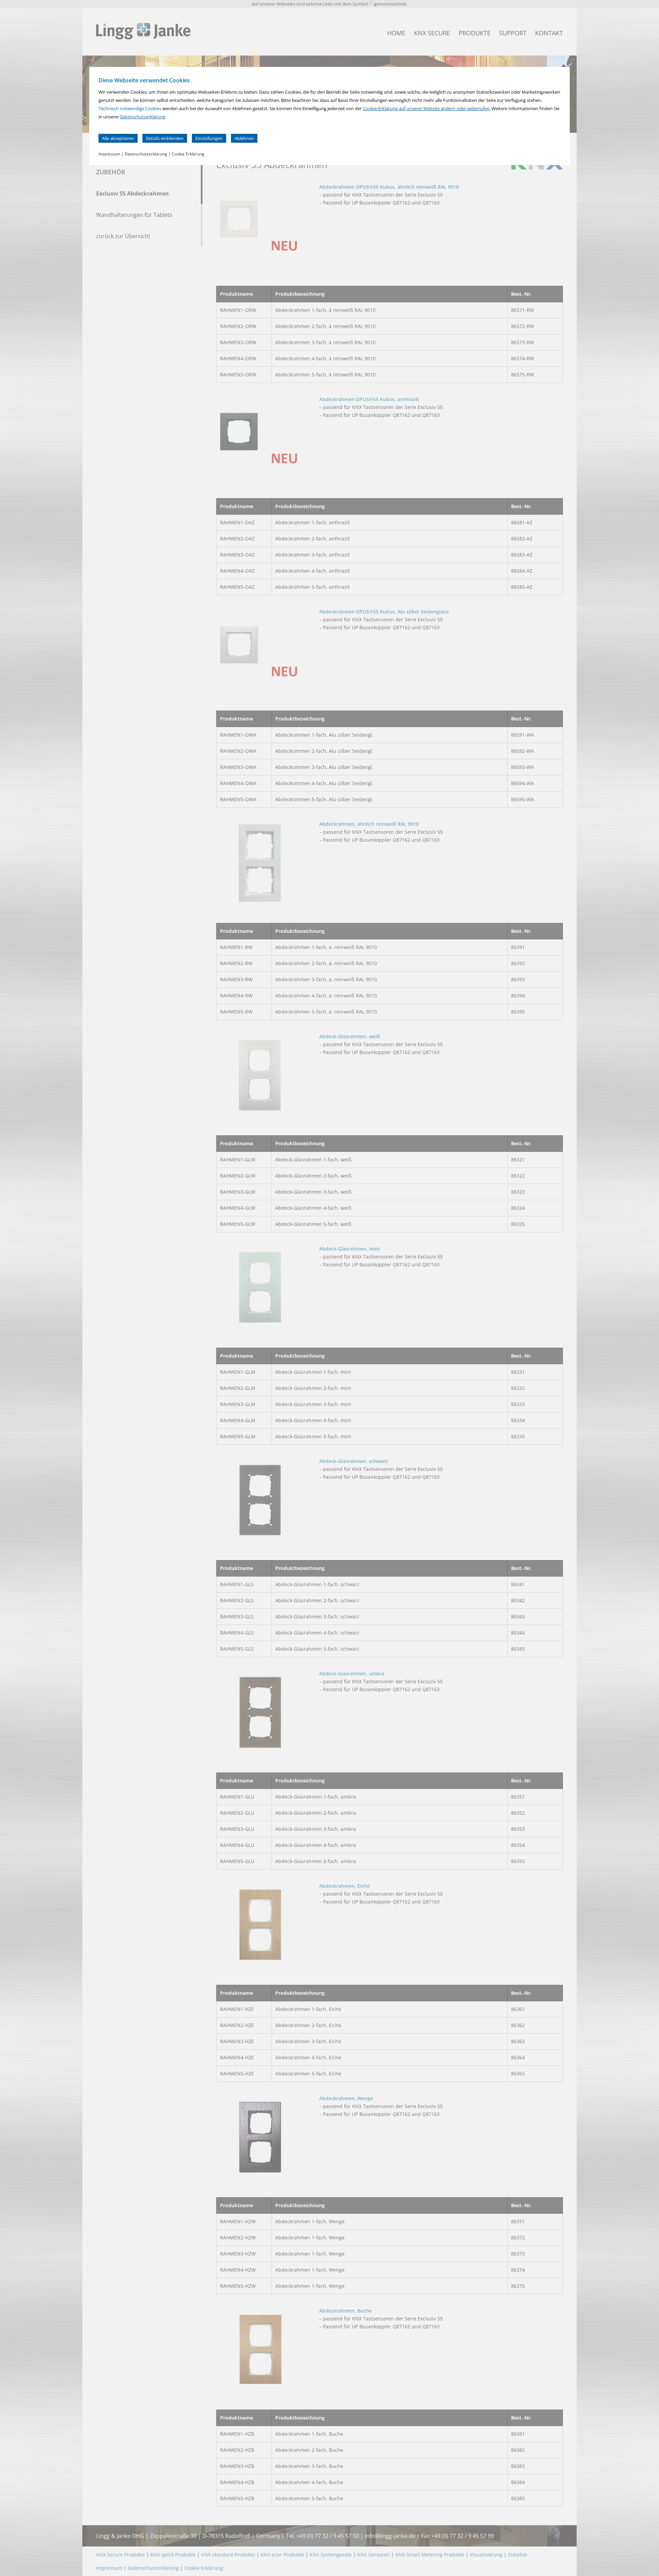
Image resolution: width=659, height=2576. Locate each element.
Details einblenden (165, 138)
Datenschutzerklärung (143, 117)
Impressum (109, 154)
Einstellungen (209, 138)
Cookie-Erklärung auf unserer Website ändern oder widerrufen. (427, 108)
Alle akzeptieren (118, 138)
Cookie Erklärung (188, 154)
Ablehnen (244, 138)
